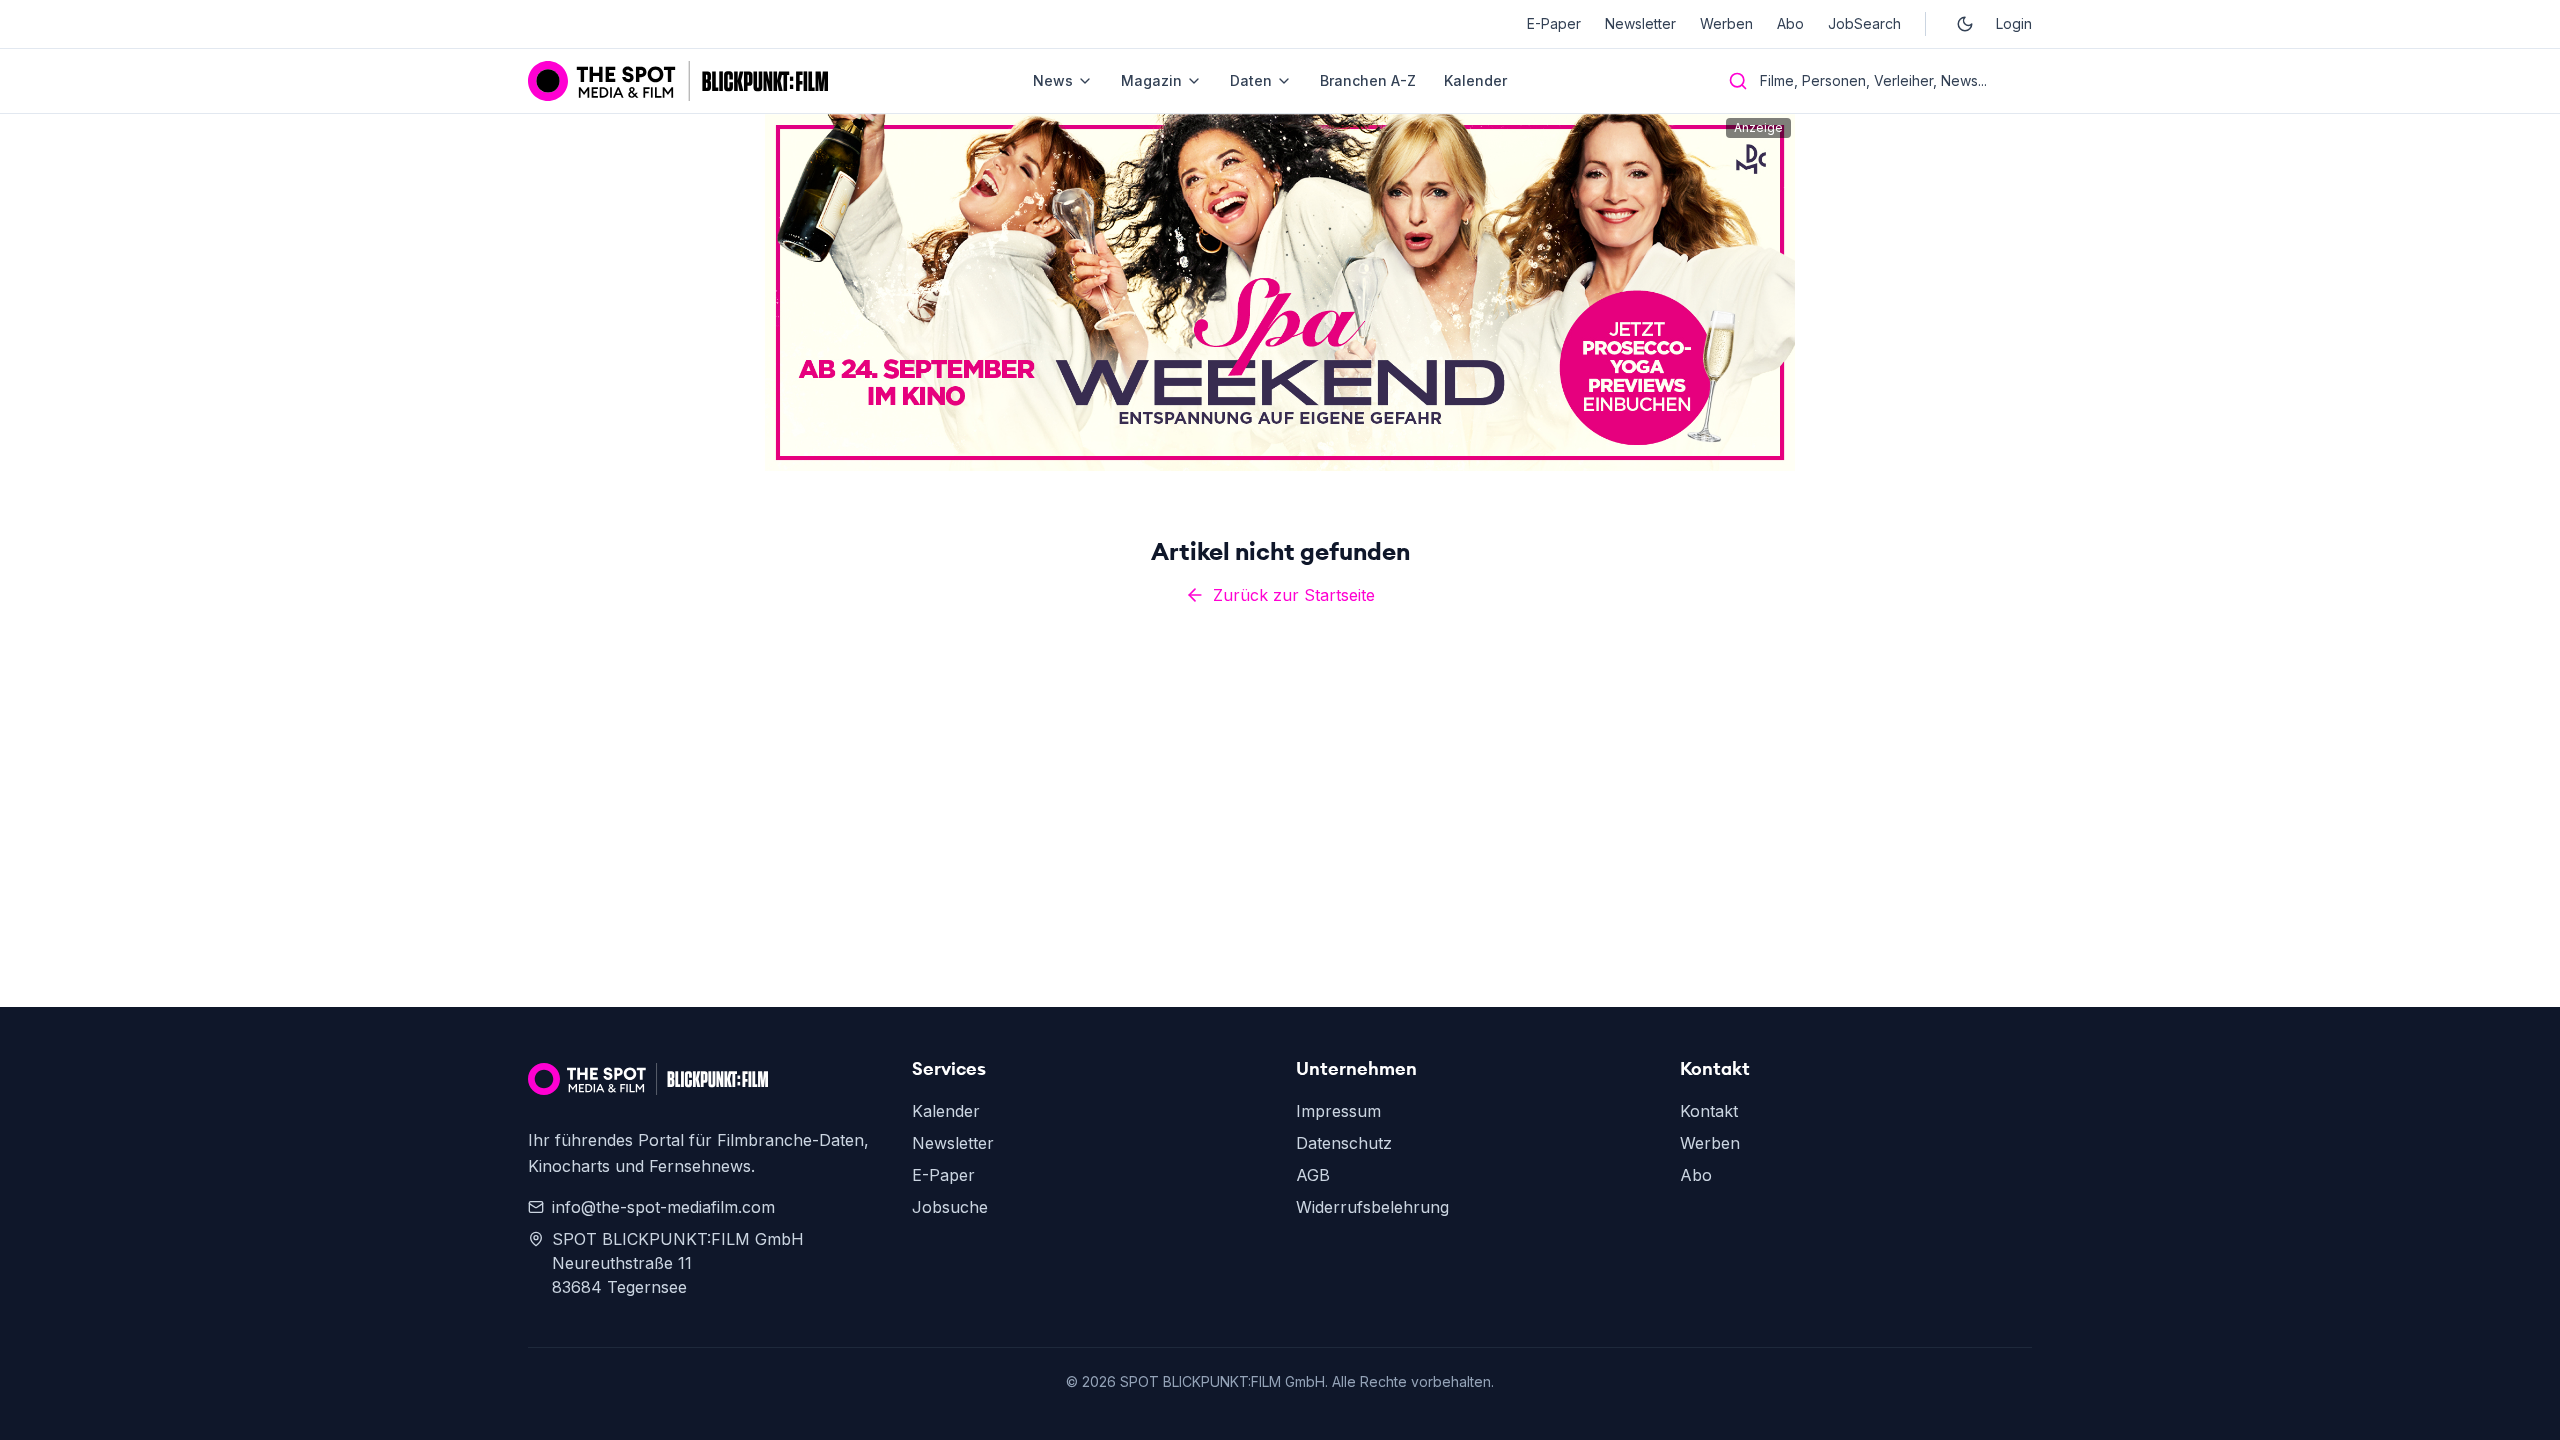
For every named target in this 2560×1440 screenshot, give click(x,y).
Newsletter (1640, 23)
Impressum (1338, 1111)
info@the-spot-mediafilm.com (663, 1207)
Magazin (1151, 80)
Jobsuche (950, 1207)
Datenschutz (1344, 1143)
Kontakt (1709, 1111)
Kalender (1475, 80)
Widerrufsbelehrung (1372, 1207)
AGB (1313, 1175)
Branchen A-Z (1368, 80)
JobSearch (1864, 23)
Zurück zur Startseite (1294, 595)
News (1053, 80)
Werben (1726, 23)
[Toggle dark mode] (1965, 24)
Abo (1790, 23)
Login (2014, 23)
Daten (1251, 80)
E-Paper (1554, 23)
